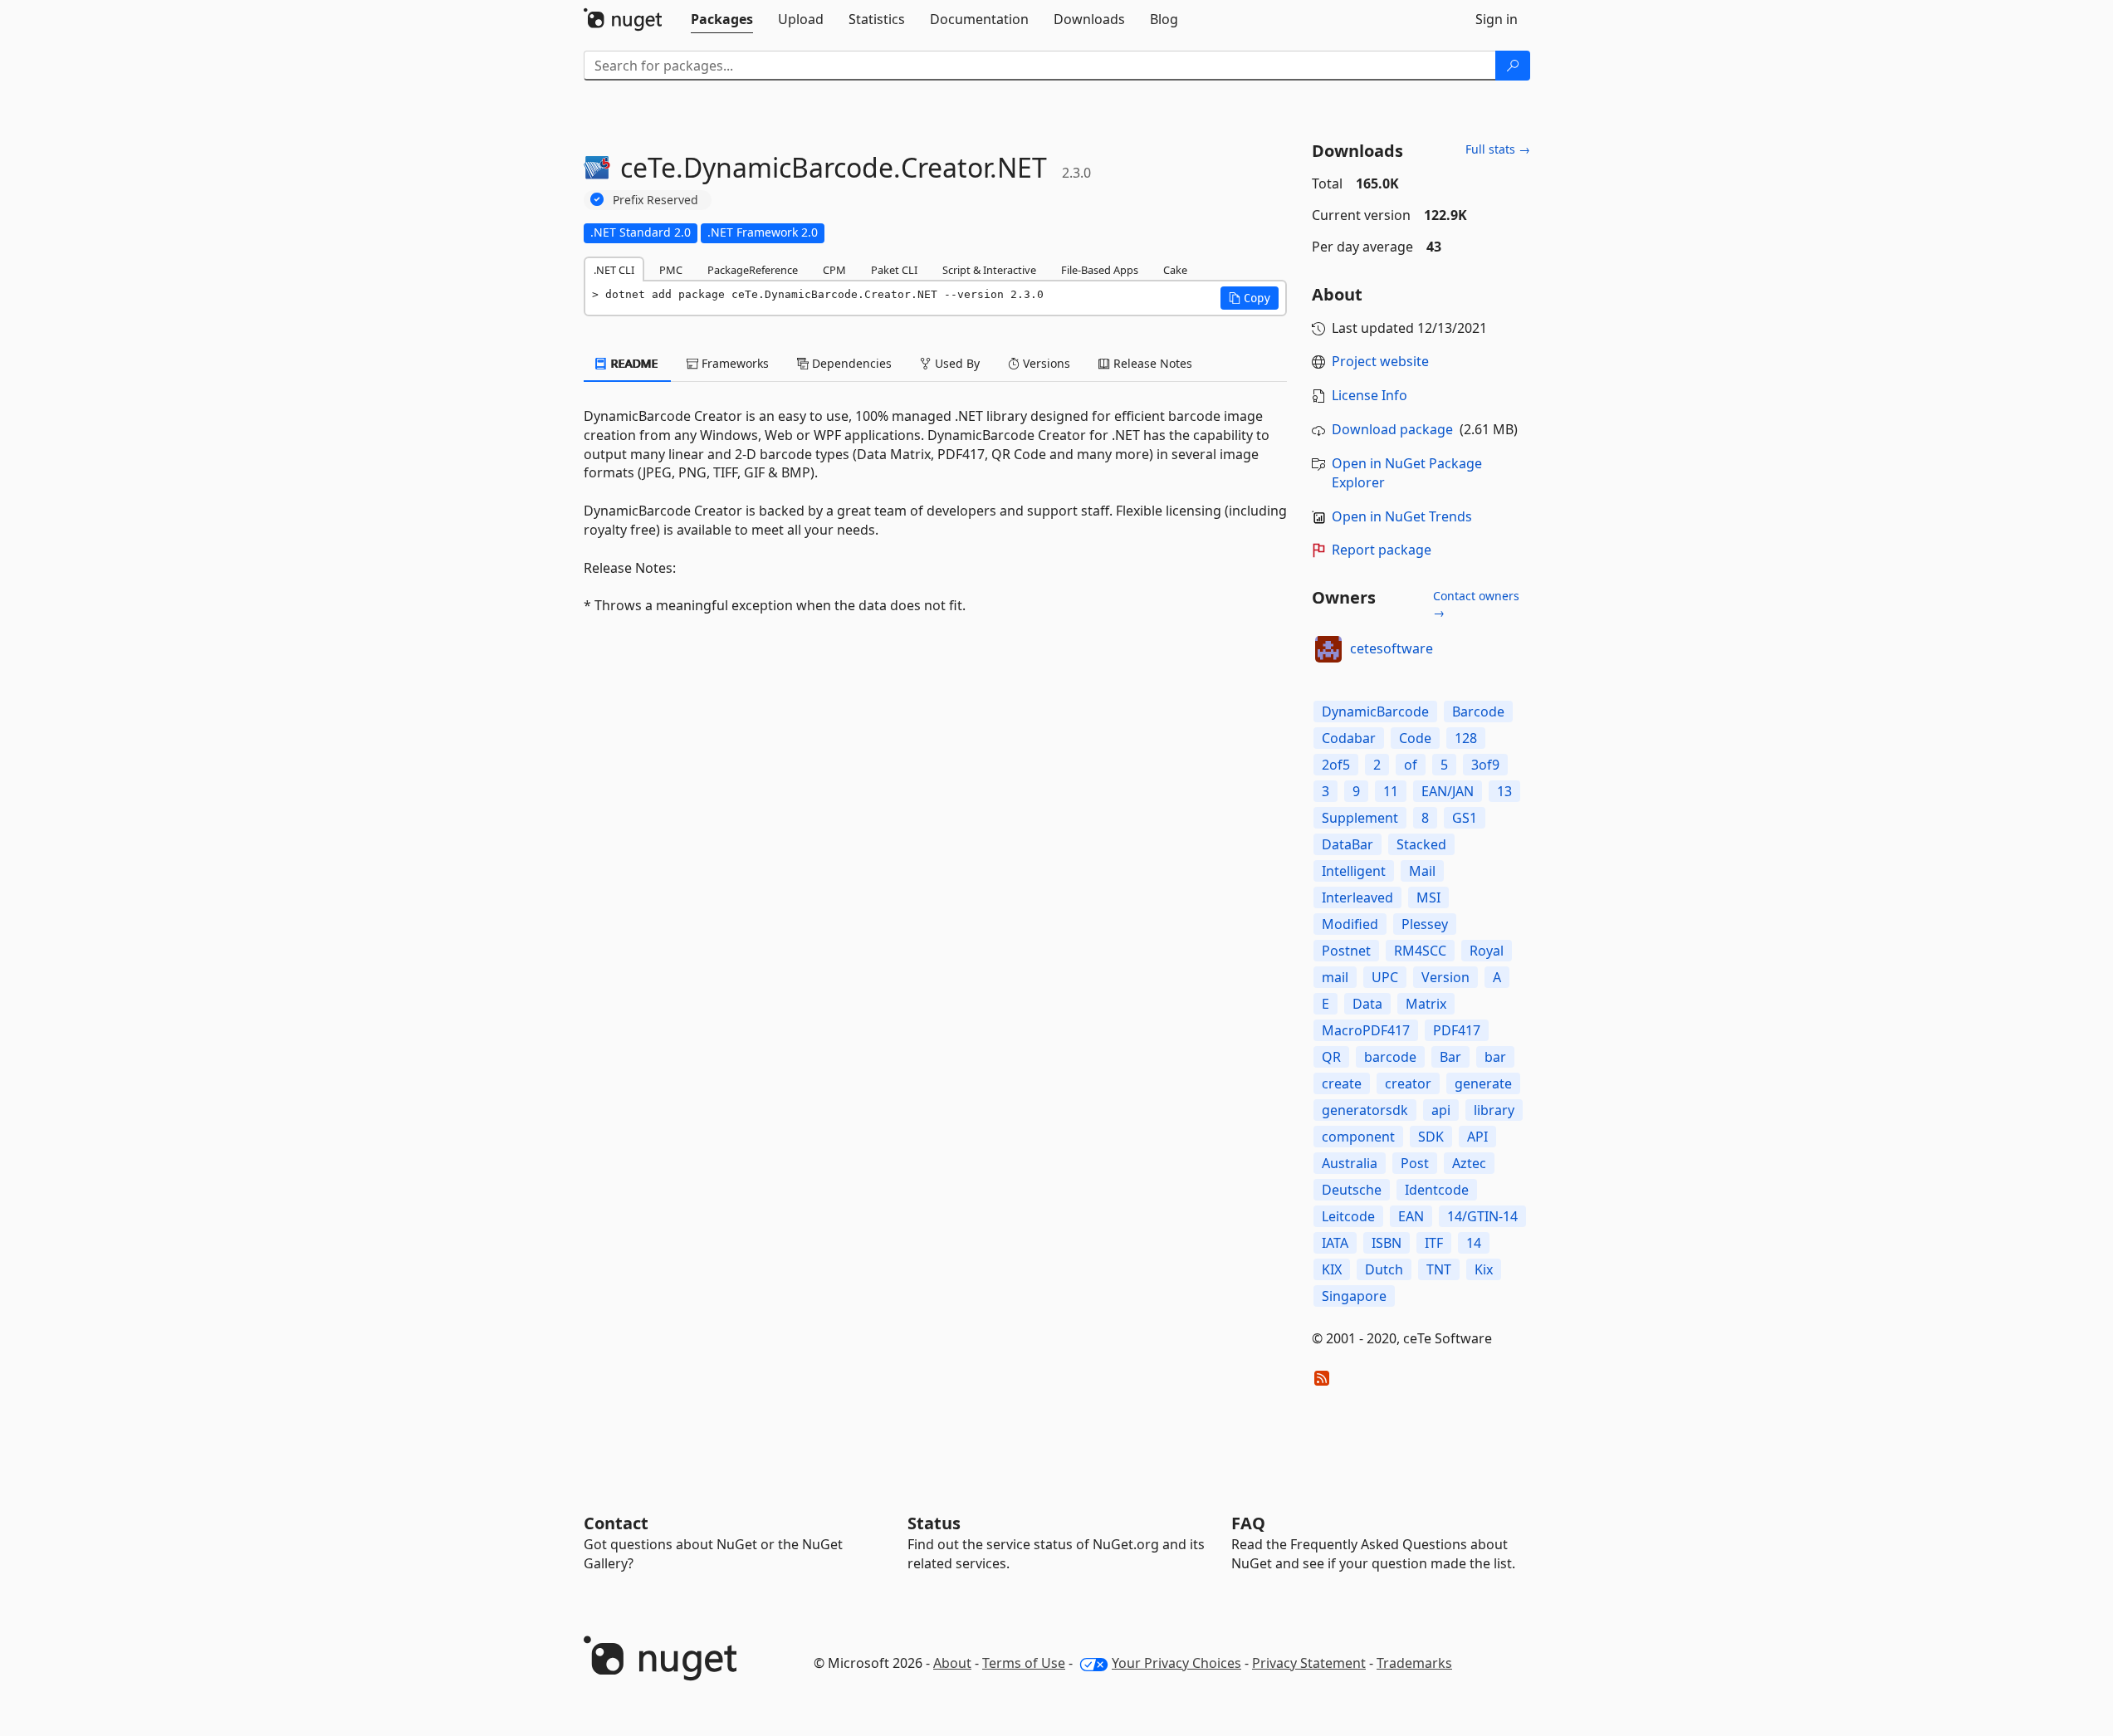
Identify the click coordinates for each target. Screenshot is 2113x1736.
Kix (1484, 1269)
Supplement (1360, 818)
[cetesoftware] (1328, 649)
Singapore (1354, 1296)
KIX (1332, 1269)
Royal (1487, 951)
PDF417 (1457, 1030)
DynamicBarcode (1375, 712)
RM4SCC (1420, 951)
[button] (1250, 298)
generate (1483, 1083)
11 (1391, 791)
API (1477, 1137)
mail (1335, 977)
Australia (1350, 1163)
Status (934, 1523)
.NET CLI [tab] (614, 270)
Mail (1422, 871)
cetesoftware (1392, 648)
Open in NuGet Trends (1402, 516)
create (1342, 1083)
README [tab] (633, 363)
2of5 (1336, 765)
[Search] (1513, 66)
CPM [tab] (834, 270)
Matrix (1426, 1004)
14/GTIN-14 (1482, 1216)
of (1411, 765)
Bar (1450, 1057)
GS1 (1465, 818)
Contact (616, 1523)
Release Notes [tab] (1151, 363)
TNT (1439, 1269)
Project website (1380, 361)
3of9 (1485, 765)
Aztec (1469, 1163)
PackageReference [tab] (753, 270)
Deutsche (1352, 1190)
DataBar (1348, 844)
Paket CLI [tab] (894, 270)
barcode (1390, 1057)
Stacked (1421, 844)
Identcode (1437, 1190)
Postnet (1346, 951)
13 (1504, 791)
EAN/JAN (1448, 791)
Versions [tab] (1045, 363)
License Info (1370, 395)
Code (1415, 738)
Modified (1350, 924)
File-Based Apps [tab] (1100, 270)
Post (1415, 1163)
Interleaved (1357, 897)
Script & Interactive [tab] (989, 270)
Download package (1392, 429)
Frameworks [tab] (734, 363)
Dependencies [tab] (850, 363)
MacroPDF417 (1366, 1030)
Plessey (1425, 924)
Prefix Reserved (655, 200)
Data (1367, 1004)
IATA (1335, 1243)
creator (1408, 1083)
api (1441, 1110)
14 (1474, 1243)
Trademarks (1414, 1663)
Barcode (1478, 712)
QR (1331, 1057)
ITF (1434, 1243)
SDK (1431, 1137)
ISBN (1387, 1243)
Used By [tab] (956, 363)
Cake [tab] (1175, 270)
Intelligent (1354, 871)
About (952, 1663)
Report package (1382, 550)
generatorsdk (1365, 1110)
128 (1466, 738)
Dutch (1384, 1269)
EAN (1411, 1216)
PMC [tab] (671, 270)
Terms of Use (1024, 1663)
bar (1495, 1057)
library (1494, 1110)
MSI (1428, 897)
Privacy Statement (1309, 1663)
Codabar (1349, 738)
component (1358, 1137)
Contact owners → (1476, 604)
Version (1445, 977)
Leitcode (1348, 1216)
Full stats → (1498, 149)
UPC (1385, 977)
